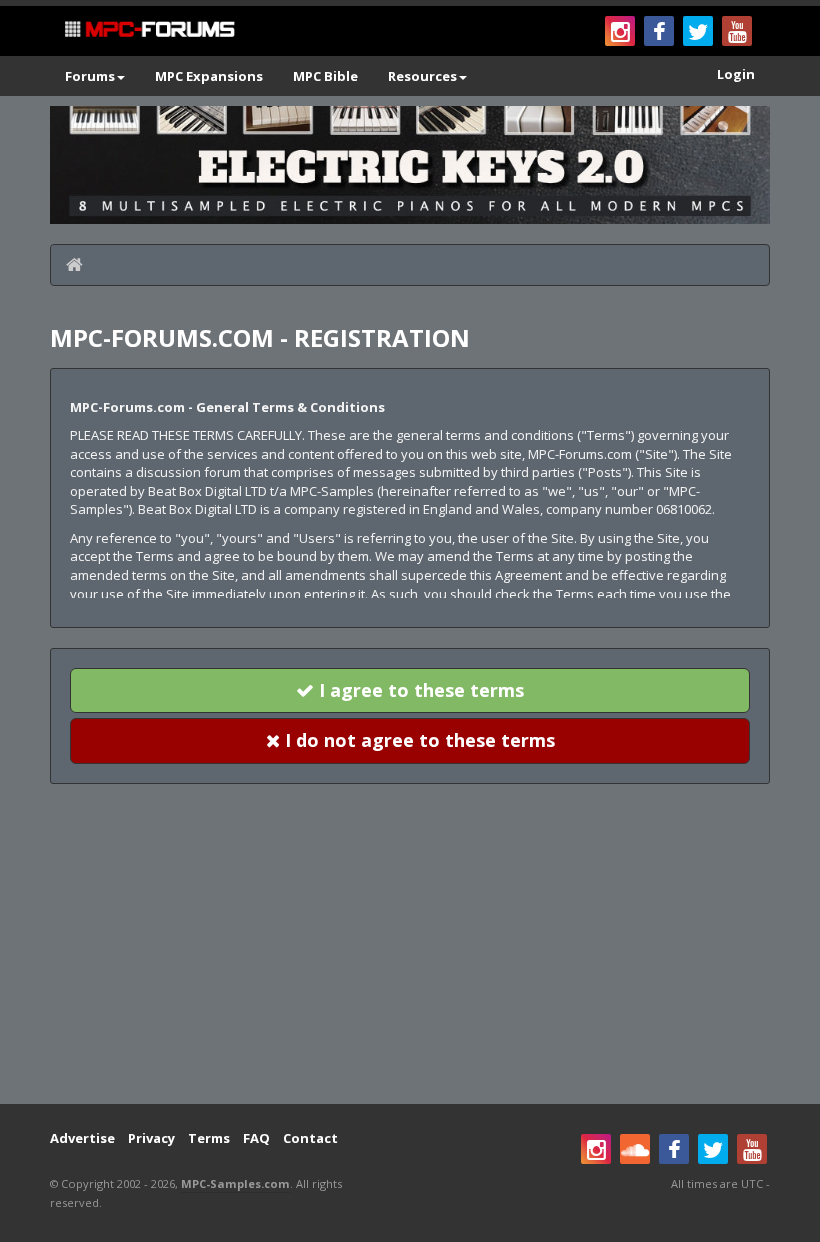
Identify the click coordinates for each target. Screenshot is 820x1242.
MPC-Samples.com (235, 1183)
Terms (209, 1138)
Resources (422, 76)
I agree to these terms (419, 690)
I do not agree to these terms (417, 740)
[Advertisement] (410, 944)
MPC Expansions (209, 76)
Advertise (82, 1138)
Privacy (151, 1138)
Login (736, 74)
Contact (310, 1138)
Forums (90, 76)
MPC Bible (325, 76)
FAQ (256, 1138)
